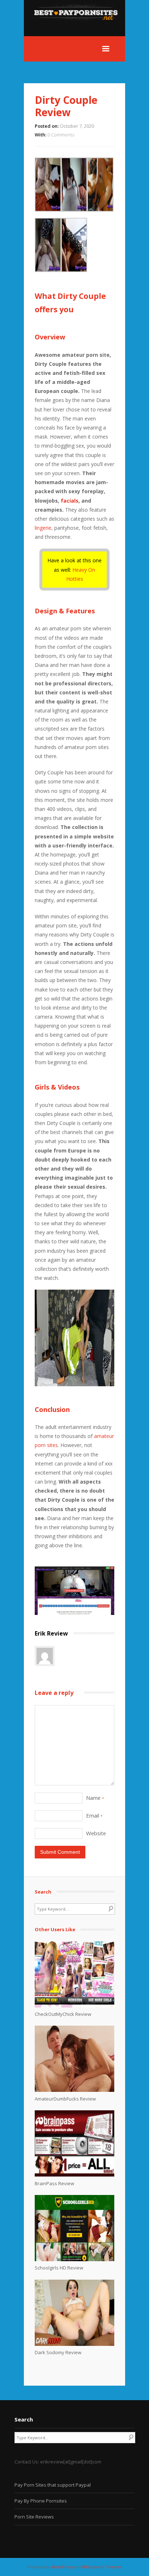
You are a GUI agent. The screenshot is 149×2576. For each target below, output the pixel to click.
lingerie (43, 528)
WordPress (62, 2567)
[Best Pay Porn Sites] (79, 32)
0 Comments (61, 135)
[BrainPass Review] (74, 2175)
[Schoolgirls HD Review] (74, 2259)
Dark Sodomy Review (58, 2352)
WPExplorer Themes (102, 2567)
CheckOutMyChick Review (63, 2014)
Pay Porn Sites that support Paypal (53, 2485)
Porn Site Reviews (34, 2517)
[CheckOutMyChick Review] (74, 2006)
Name (95, 1798)
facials (70, 501)
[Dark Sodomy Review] (74, 2344)
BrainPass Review (54, 2183)
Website (96, 1833)
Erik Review (51, 1633)
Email (94, 1815)
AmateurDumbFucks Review (65, 2099)
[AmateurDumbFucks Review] (74, 2090)
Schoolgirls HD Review (59, 2268)
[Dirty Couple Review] (74, 1613)
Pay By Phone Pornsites (41, 2501)
